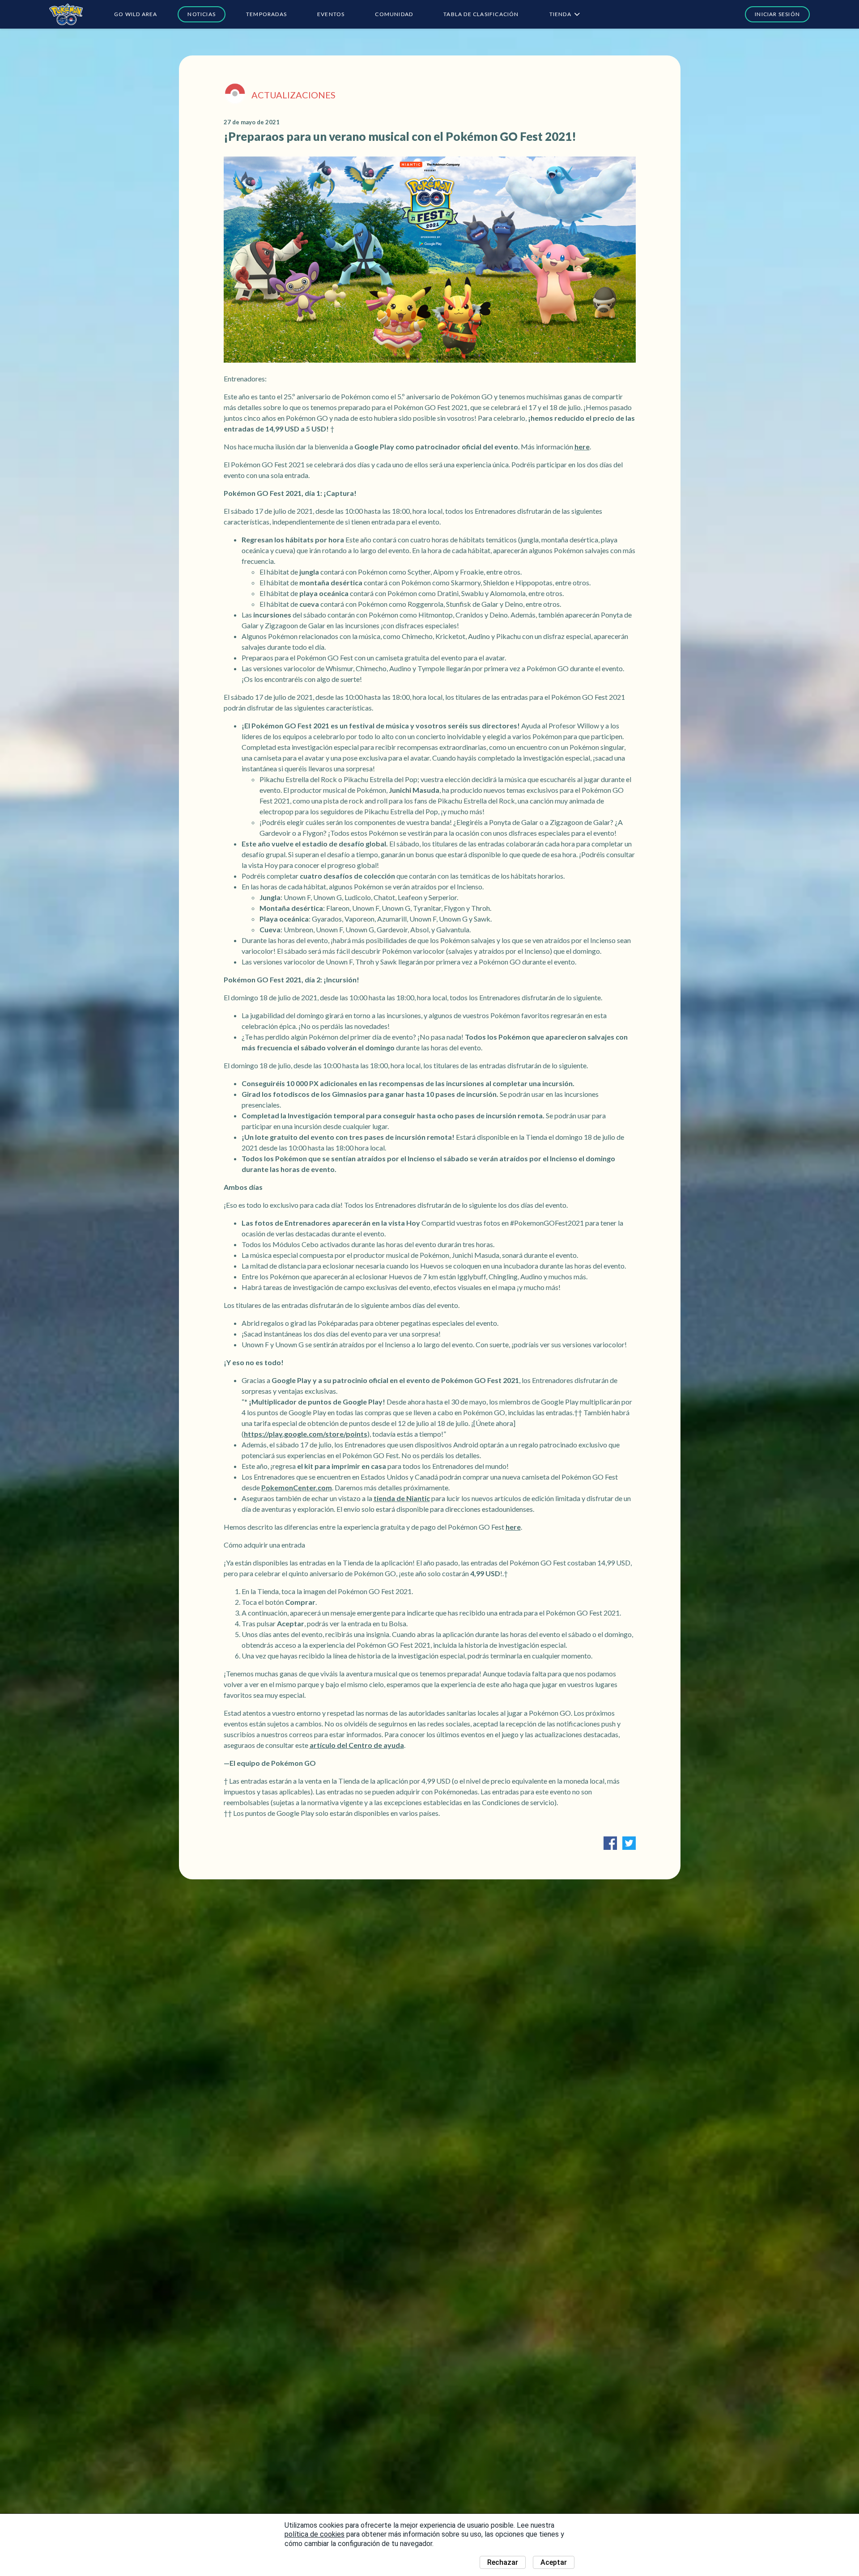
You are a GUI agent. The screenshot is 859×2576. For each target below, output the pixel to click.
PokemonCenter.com (297, 1487)
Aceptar (554, 2562)
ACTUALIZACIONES (293, 95)
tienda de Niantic (402, 1498)
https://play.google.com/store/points (306, 1434)
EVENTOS (331, 14)
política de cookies (315, 2534)
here (582, 446)
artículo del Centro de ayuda (357, 1745)
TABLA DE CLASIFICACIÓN (481, 14)
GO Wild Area (136, 14)
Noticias (202, 14)
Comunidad (394, 14)
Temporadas (266, 14)
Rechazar (503, 2562)
